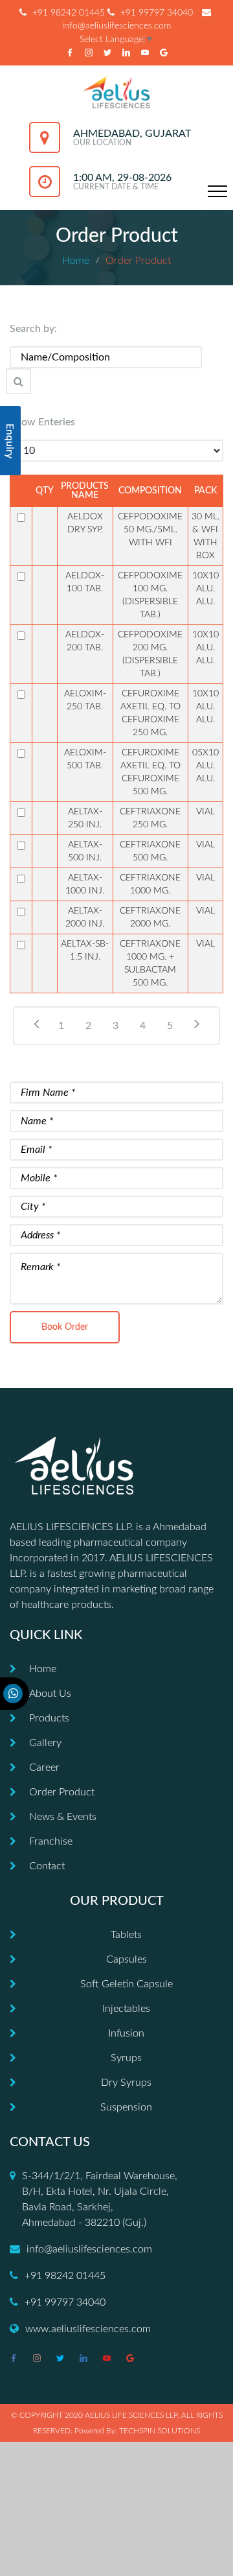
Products (49, 1718)
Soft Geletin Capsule (127, 1984)
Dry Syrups (126, 2083)
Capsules (127, 1959)
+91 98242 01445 (69, 13)
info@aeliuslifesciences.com (89, 2249)
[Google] (164, 53)
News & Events (63, 1817)
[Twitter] (107, 53)
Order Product (62, 1792)
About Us (50, 1694)
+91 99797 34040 (157, 13)
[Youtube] (145, 53)
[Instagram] (89, 53)
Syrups (126, 2058)
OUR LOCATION (102, 143)
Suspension (126, 2107)
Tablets (126, 1935)
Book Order (65, 1327)
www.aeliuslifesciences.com (88, 2329)
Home (76, 261)
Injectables (126, 2009)
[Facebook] (70, 53)
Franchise (51, 1841)
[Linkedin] (126, 53)
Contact (47, 1866)
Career (44, 1767)
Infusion (126, 2033)
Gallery (45, 1743)
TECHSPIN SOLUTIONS (160, 2431)
